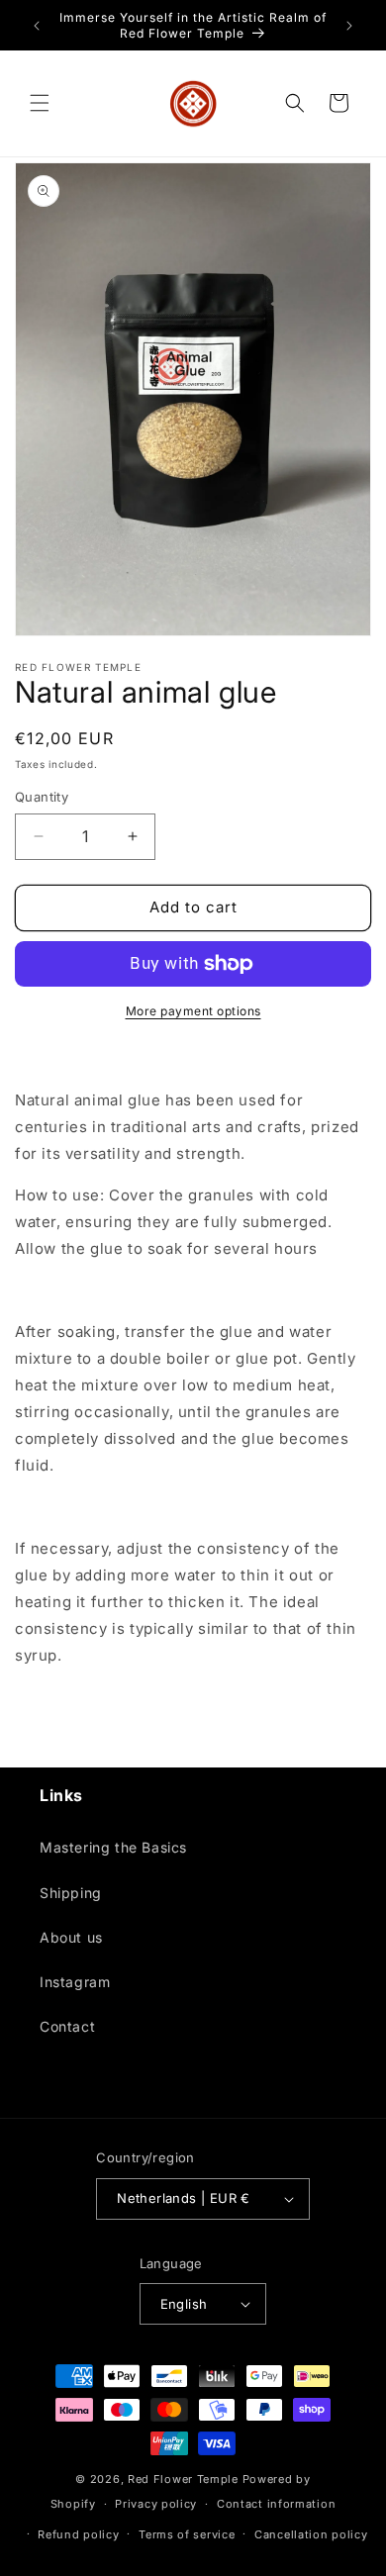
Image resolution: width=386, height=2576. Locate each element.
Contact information (276, 2504)
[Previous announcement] (37, 26)
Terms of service (187, 2534)
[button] (40, 103)
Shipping (71, 1893)
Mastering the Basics (113, 1847)
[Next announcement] (349, 26)
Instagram (75, 1982)
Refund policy (78, 2534)
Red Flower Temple (183, 2479)
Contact (67, 2026)
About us (71, 1937)
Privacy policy (156, 2504)
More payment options (193, 1011)
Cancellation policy (311, 2534)
